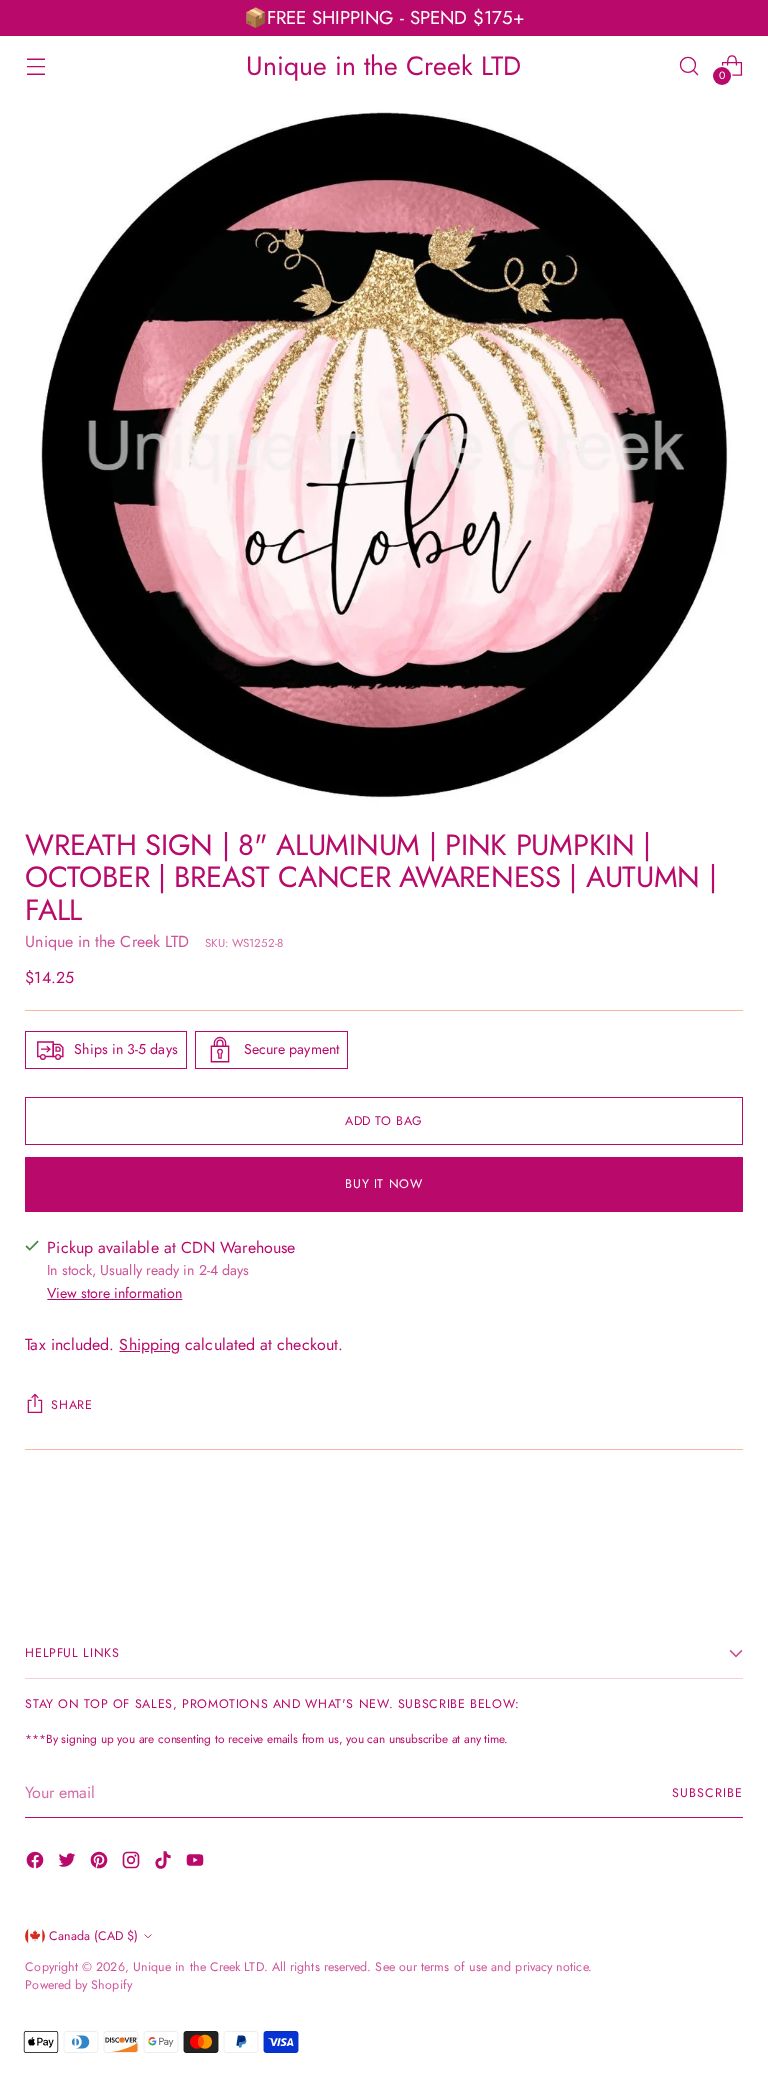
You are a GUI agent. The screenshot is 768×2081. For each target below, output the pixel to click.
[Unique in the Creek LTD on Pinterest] (101, 1863)
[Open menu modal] (35, 65)
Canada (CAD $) (93, 1936)
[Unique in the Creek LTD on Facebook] (37, 1863)
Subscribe (707, 1793)
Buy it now (383, 1184)
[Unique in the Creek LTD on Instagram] (133, 1863)
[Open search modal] (689, 65)
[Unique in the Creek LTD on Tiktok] (165, 1863)
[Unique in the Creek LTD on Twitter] (69, 1863)
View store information (114, 1293)
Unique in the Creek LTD (107, 941)
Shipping (149, 1344)
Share (71, 1405)
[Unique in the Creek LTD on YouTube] (197, 1863)
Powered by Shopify (78, 1985)
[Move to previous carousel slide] (680, 1527)
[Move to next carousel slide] (726, 1526)
